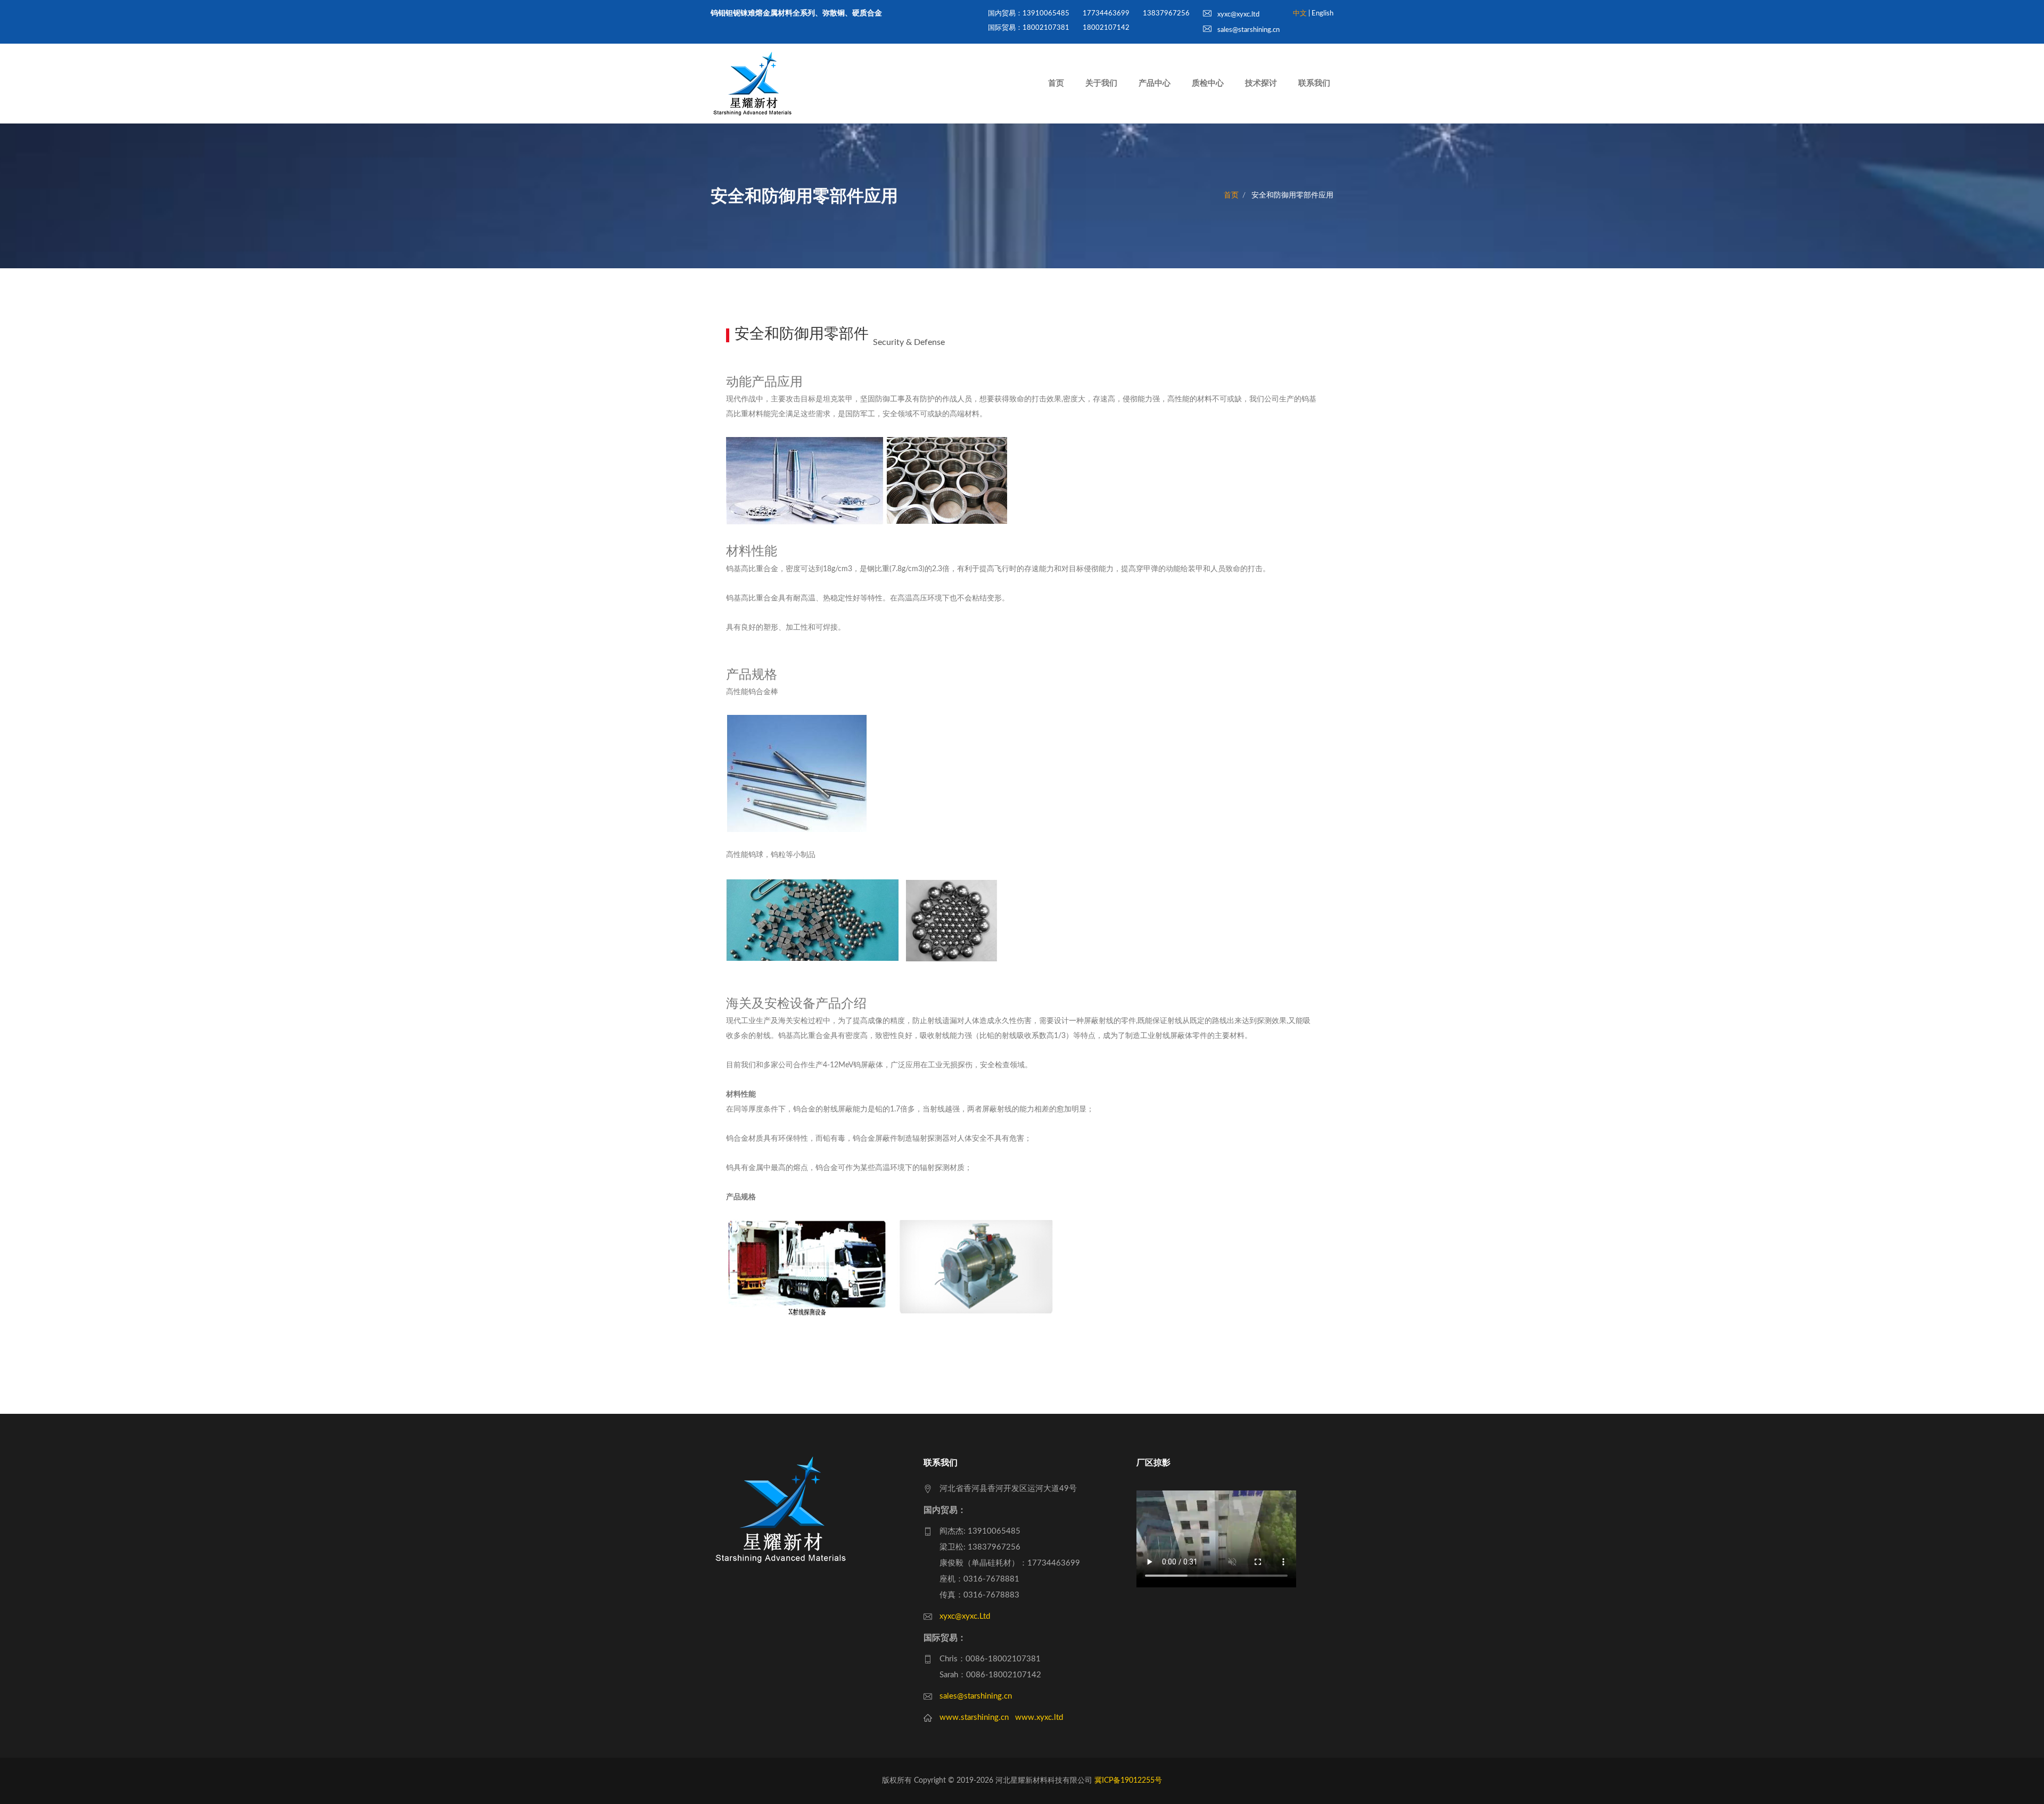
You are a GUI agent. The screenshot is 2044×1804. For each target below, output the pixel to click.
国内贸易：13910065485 (1029, 14)
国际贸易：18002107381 (1029, 28)
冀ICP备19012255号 (1128, 1781)
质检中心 (1208, 83)
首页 (1056, 83)
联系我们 (1314, 83)
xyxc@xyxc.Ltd (965, 1616)
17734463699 (1106, 14)
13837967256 (1166, 14)
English (1322, 14)
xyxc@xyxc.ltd (1238, 15)
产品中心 (1155, 83)
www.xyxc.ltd (1039, 1717)
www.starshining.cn (974, 1717)
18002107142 (1106, 28)
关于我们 (1101, 83)
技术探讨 (1261, 83)
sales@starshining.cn (1248, 30)
